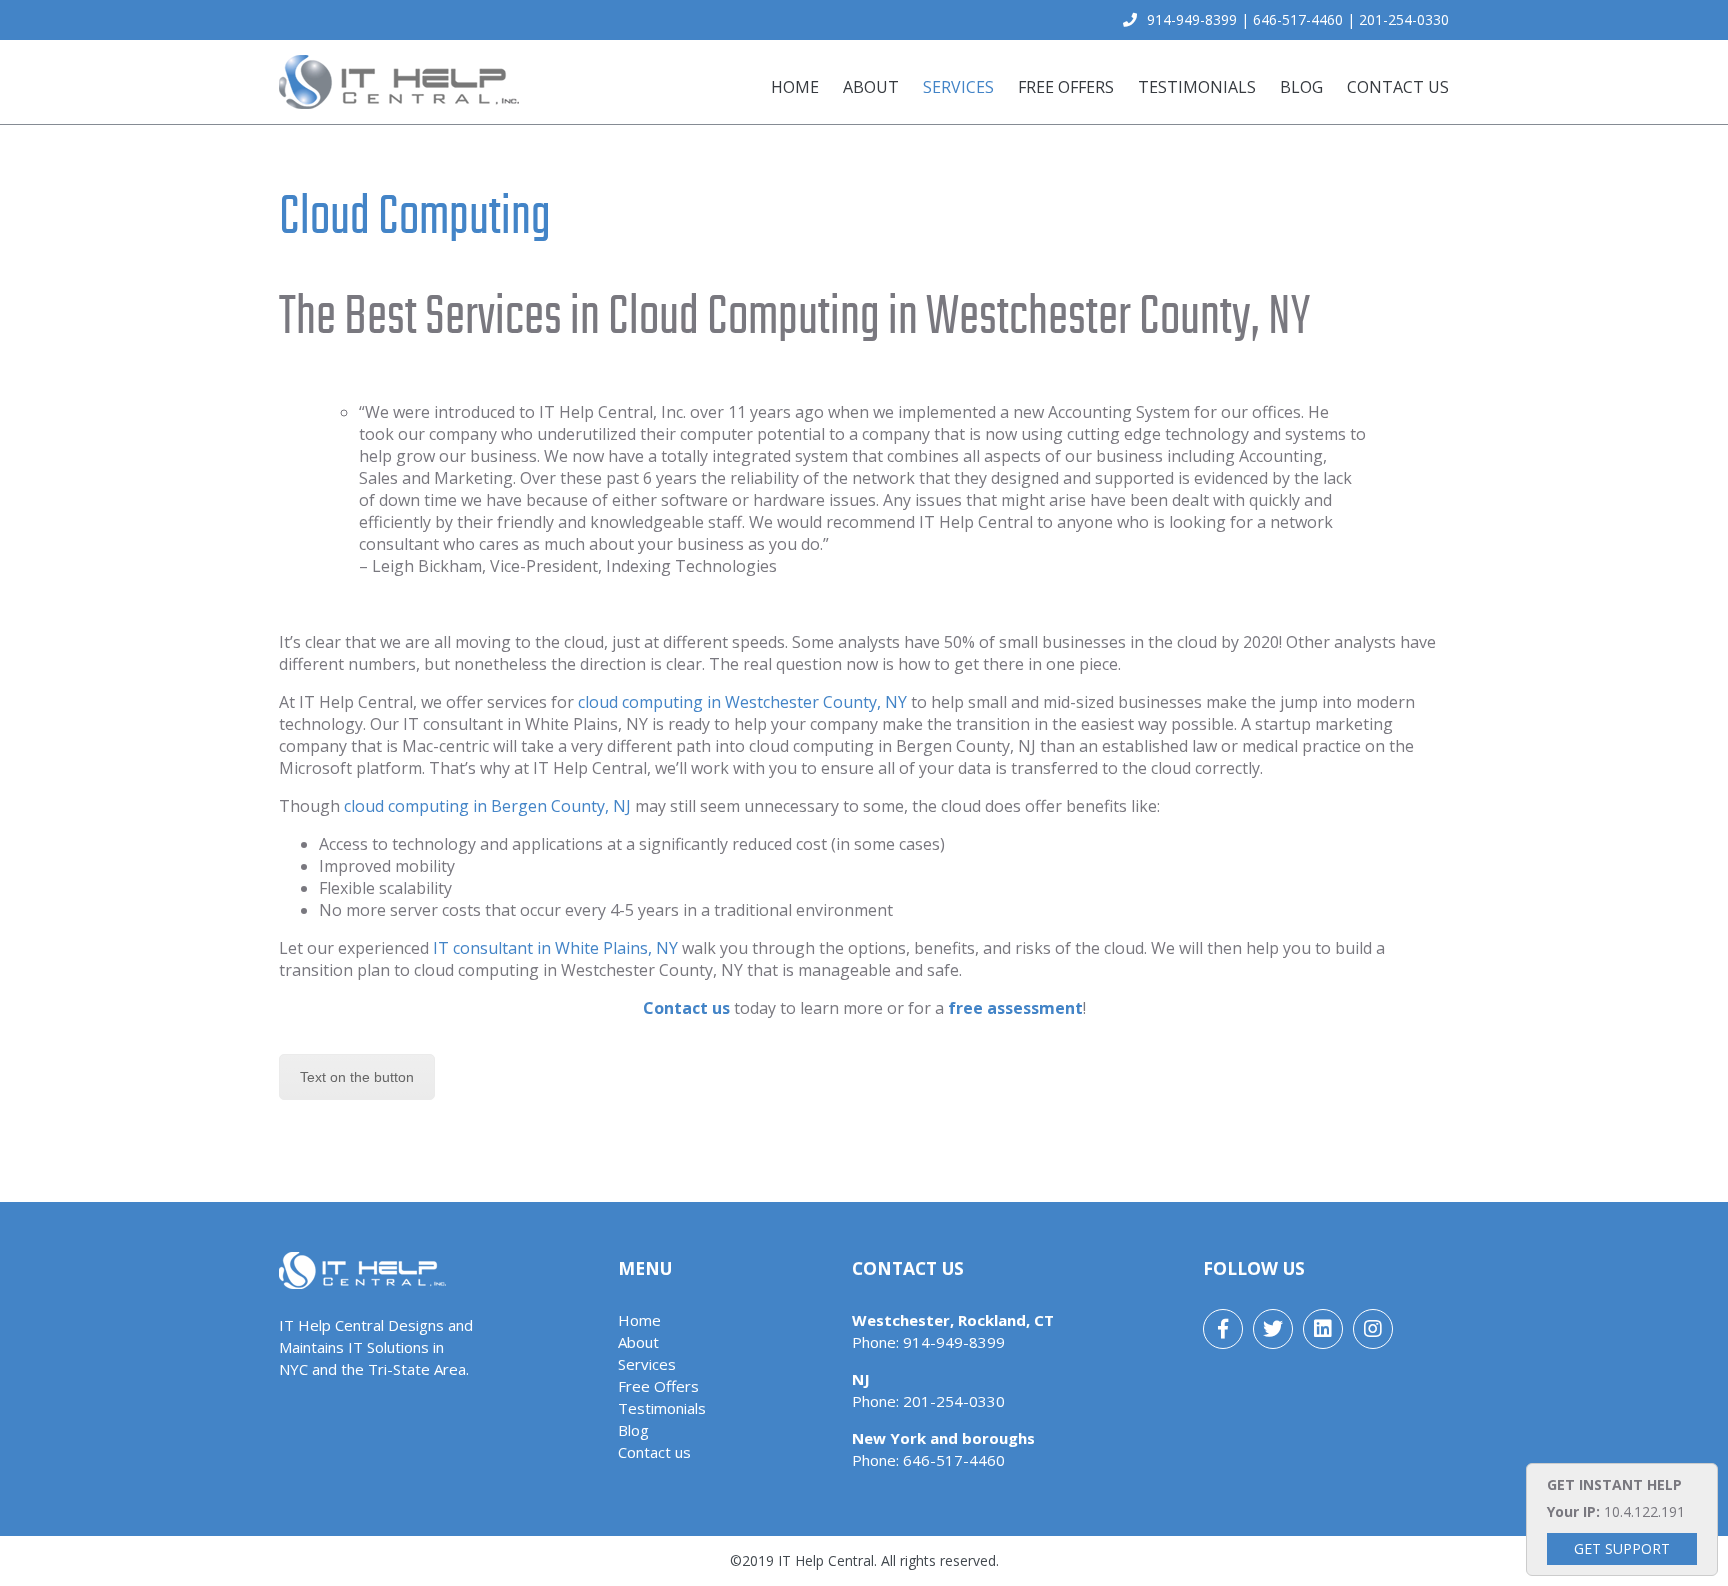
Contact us (1398, 87)
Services (958, 87)
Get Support (1622, 1548)
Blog (1301, 87)
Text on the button (357, 1077)
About (871, 87)
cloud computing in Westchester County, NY (742, 702)
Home (795, 87)
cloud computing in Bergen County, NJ (487, 806)
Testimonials (1197, 87)
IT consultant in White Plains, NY (555, 948)
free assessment (1015, 1008)
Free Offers (1066, 87)
